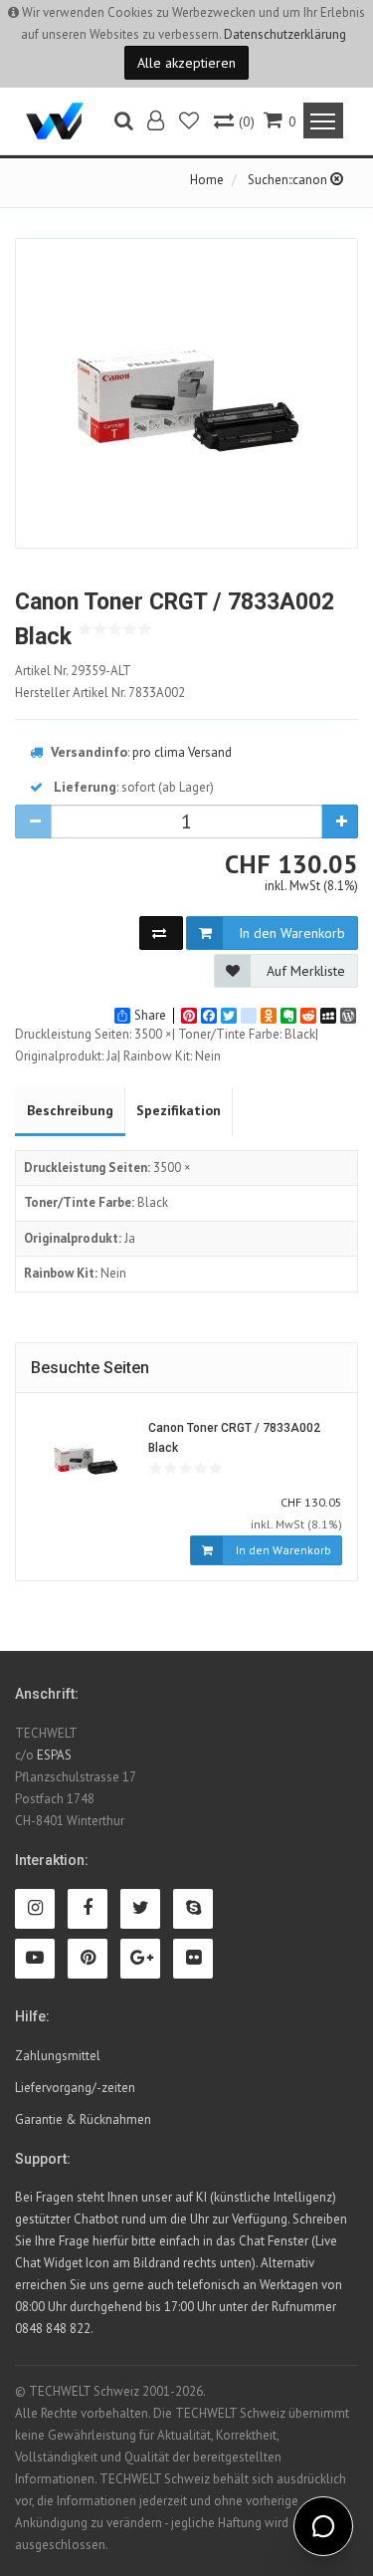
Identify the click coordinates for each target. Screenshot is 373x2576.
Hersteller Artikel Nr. (100, 693)
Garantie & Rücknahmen (83, 2119)
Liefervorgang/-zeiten (75, 2088)
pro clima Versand (182, 752)
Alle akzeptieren (186, 63)
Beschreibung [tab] (70, 1110)
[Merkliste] (190, 123)
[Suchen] (124, 123)
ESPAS (54, 1755)
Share (150, 1016)
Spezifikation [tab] (179, 1110)
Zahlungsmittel (58, 2056)
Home (207, 180)
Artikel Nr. (73, 671)
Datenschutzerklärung (285, 34)
